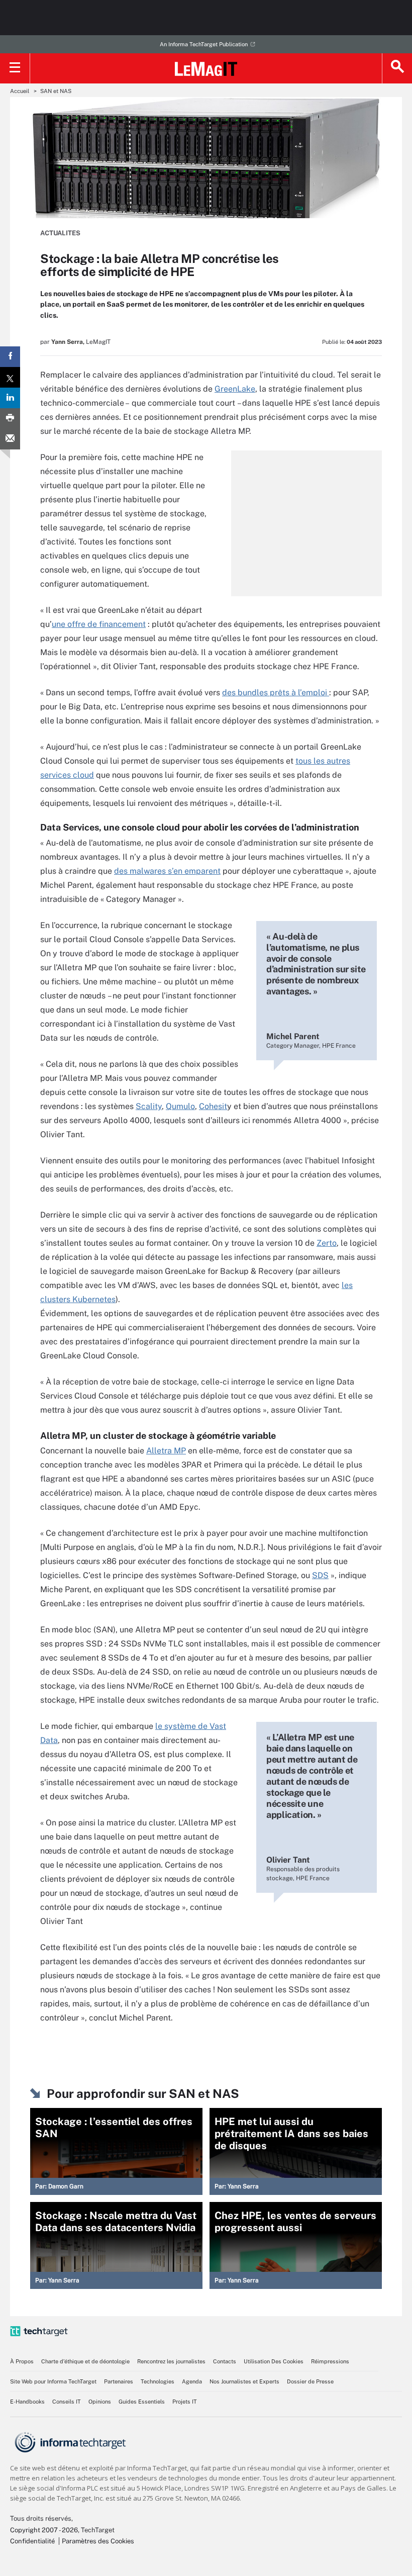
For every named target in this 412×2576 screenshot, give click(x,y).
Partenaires (119, 2381)
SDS (320, 1575)
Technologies (158, 2381)
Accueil (20, 91)
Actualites (60, 233)
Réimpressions (330, 2361)
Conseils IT (67, 2402)
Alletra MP (166, 1451)
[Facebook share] (10, 357)
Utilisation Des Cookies (274, 2361)
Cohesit (213, 1106)
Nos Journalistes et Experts (244, 2381)
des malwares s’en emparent (167, 871)
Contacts (225, 2361)
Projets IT (185, 2402)
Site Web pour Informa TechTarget (53, 2381)
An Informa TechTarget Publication (204, 44)
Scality (149, 1106)
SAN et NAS (56, 91)
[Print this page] (10, 419)
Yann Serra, (68, 342)
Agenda (192, 2381)
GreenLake (235, 389)
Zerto (327, 1243)
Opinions (100, 2402)
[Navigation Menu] (15, 68)
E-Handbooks (27, 2402)
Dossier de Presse (310, 2381)
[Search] (397, 68)
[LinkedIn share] (10, 398)
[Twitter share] (10, 377)
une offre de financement (99, 624)
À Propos (22, 2361)
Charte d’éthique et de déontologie (85, 2361)
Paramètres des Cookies (98, 2541)
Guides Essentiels (142, 2402)
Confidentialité (32, 2541)
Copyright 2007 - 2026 (44, 2530)
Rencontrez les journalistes (171, 2361)
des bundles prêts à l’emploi (276, 693)
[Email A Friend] (10, 439)
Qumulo (180, 1106)
